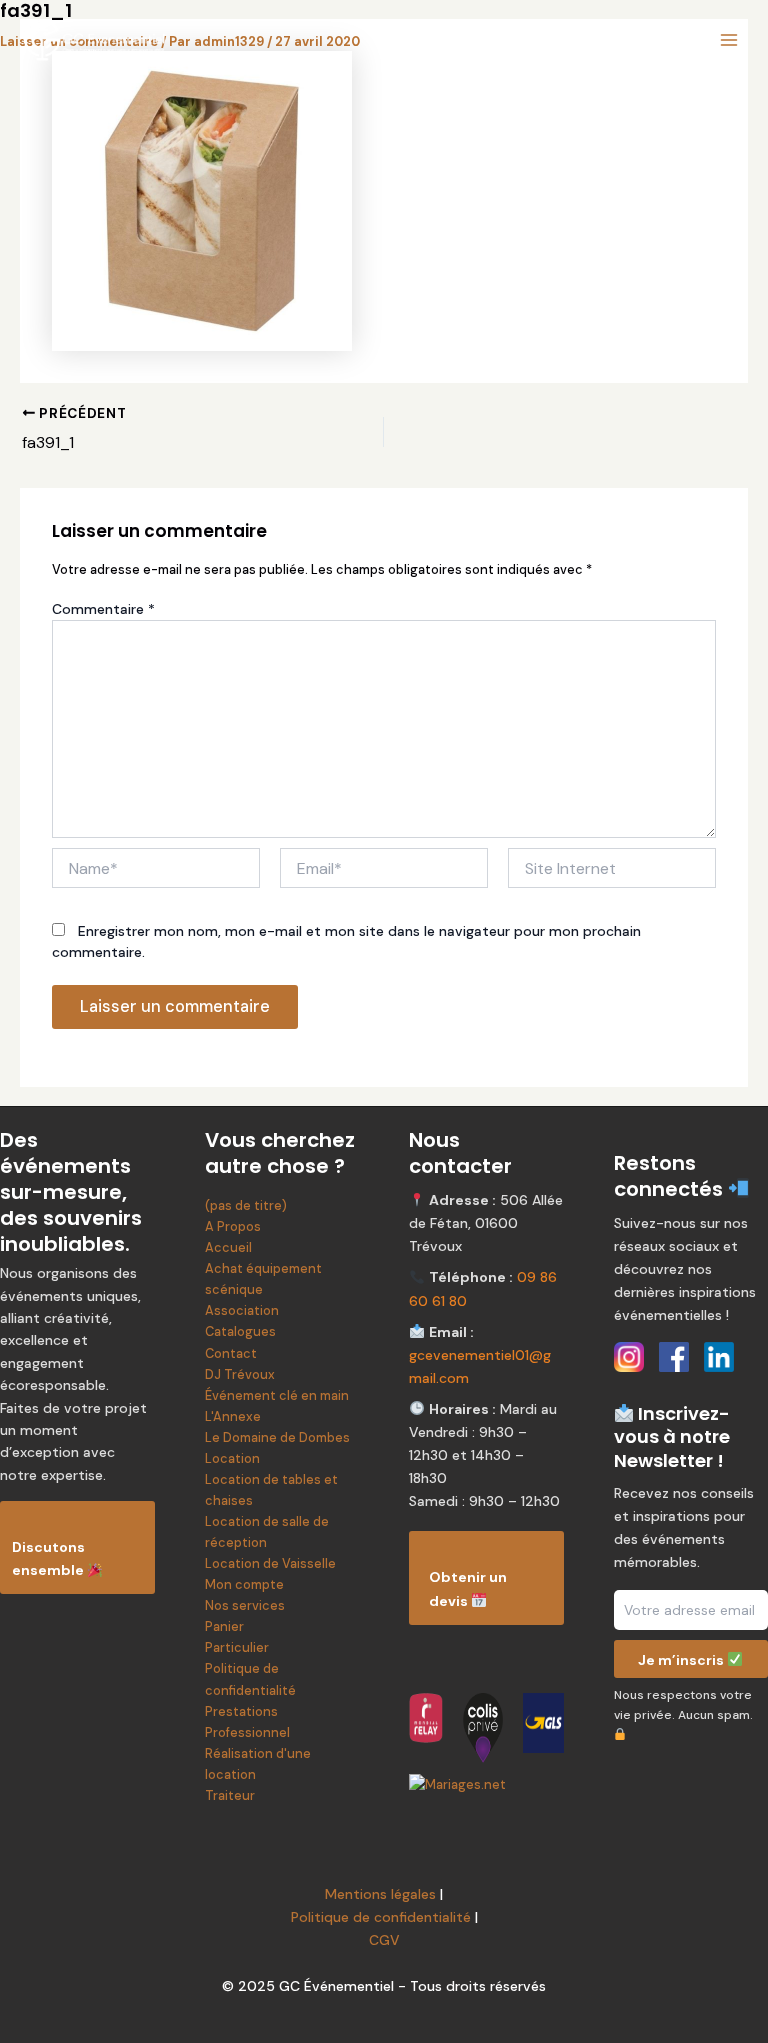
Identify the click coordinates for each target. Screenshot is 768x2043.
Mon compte (244, 1584)
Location (232, 1458)
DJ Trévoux (240, 1374)
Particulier (237, 1647)
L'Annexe (233, 1416)
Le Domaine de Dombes (277, 1437)
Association (242, 1310)
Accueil (228, 1247)
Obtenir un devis (468, 1588)
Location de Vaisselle (270, 1563)
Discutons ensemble (49, 1558)
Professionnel (247, 1732)
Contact (231, 1353)
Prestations (241, 1711)
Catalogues (240, 1331)
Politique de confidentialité (381, 1917)
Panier (224, 1626)
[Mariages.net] (486, 1784)
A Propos (233, 1226)
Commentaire (103, 609)
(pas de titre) (246, 1205)
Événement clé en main (277, 1395)
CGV (384, 1940)
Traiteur (230, 1795)
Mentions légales (380, 1894)
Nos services (245, 1605)
